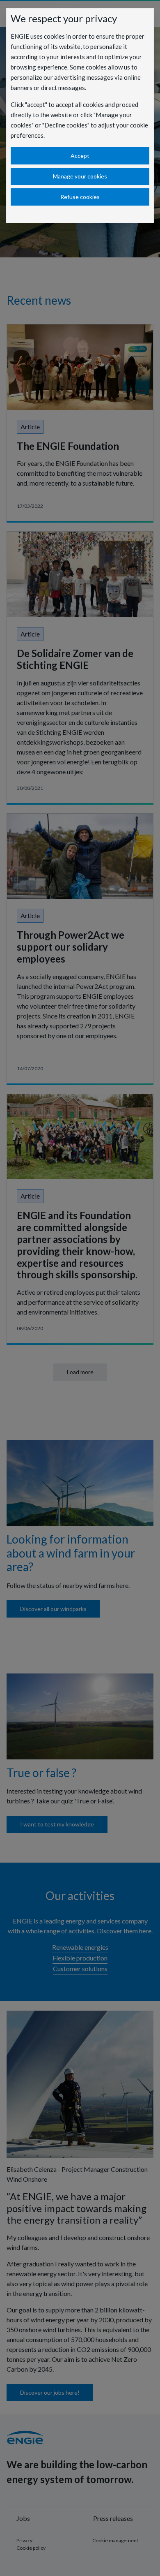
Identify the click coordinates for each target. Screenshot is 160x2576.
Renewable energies (80, 1947)
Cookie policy (31, 2548)
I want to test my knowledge (57, 1824)
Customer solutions (80, 1968)
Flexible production (80, 1958)
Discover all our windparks (53, 1609)
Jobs (23, 2518)
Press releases (113, 2518)
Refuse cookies (80, 197)
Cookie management (115, 2540)
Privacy (24, 2540)
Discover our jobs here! (50, 2392)
